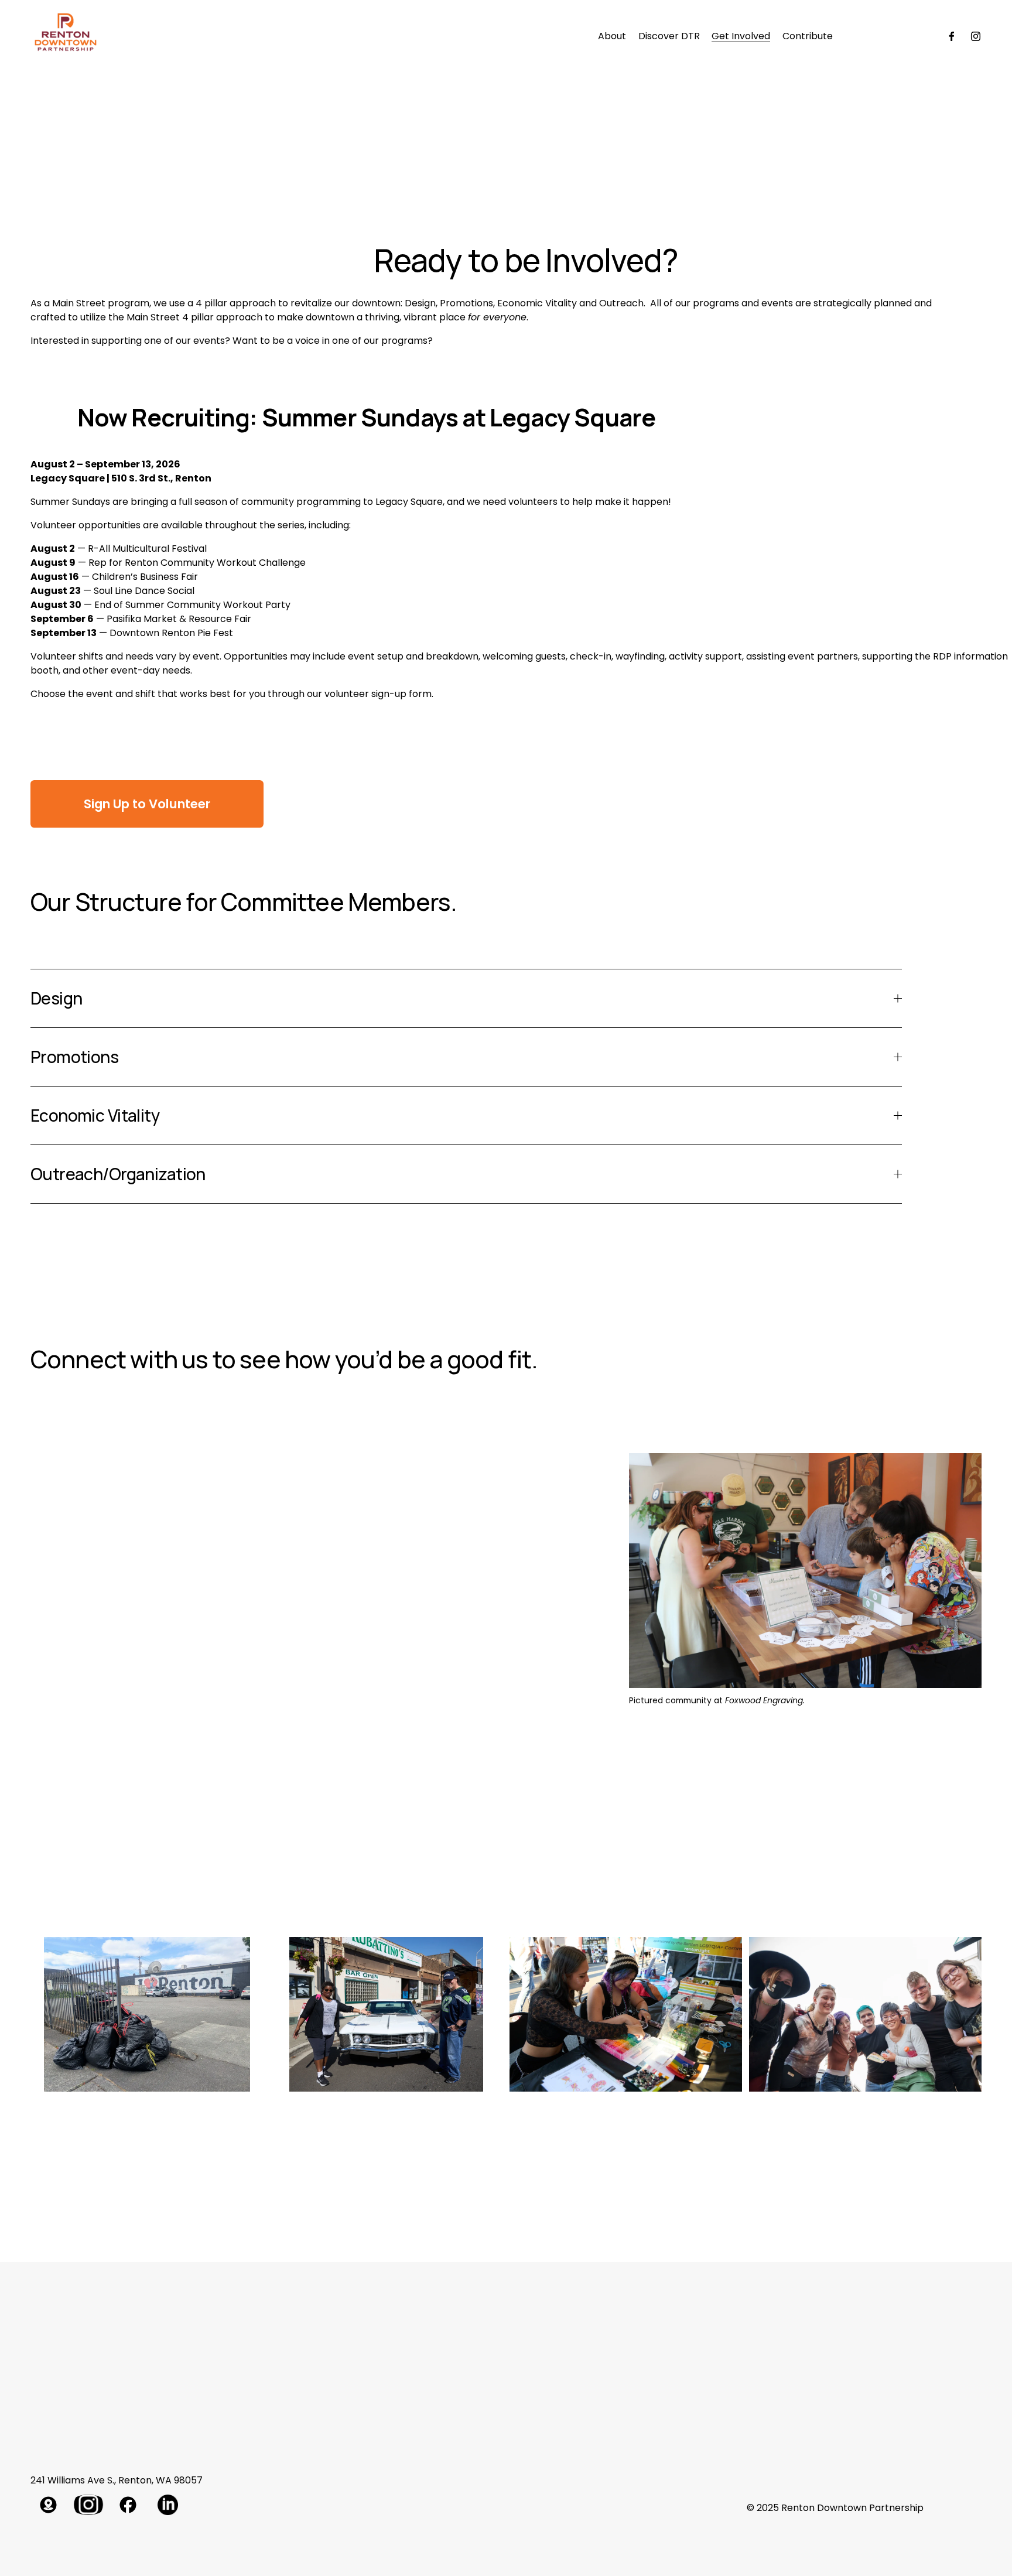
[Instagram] (976, 36)
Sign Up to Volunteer (147, 804)
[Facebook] (952, 36)
